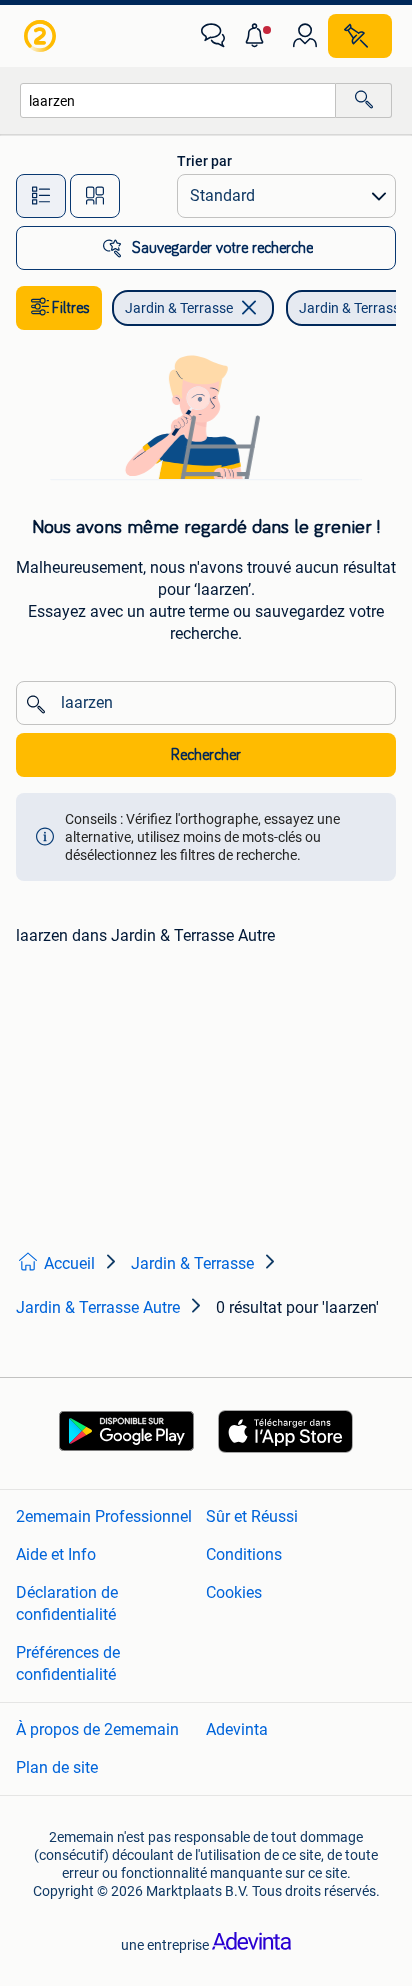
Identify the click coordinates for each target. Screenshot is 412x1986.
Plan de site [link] (57, 1767)
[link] (42, 36)
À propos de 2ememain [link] (97, 1729)
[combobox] (178, 100)
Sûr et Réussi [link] (252, 1516)
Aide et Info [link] (56, 1554)
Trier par (204, 161)
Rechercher (206, 755)
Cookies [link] (234, 1592)
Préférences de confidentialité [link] (68, 1663)
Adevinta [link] (237, 1729)
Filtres (71, 308)
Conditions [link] (244, 1554)
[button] (259, 36)
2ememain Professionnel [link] (104, 1516)
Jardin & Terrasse (179, 308)
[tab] (41, 196)
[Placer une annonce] (360, 36)
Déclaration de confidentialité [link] (67, 1603)
